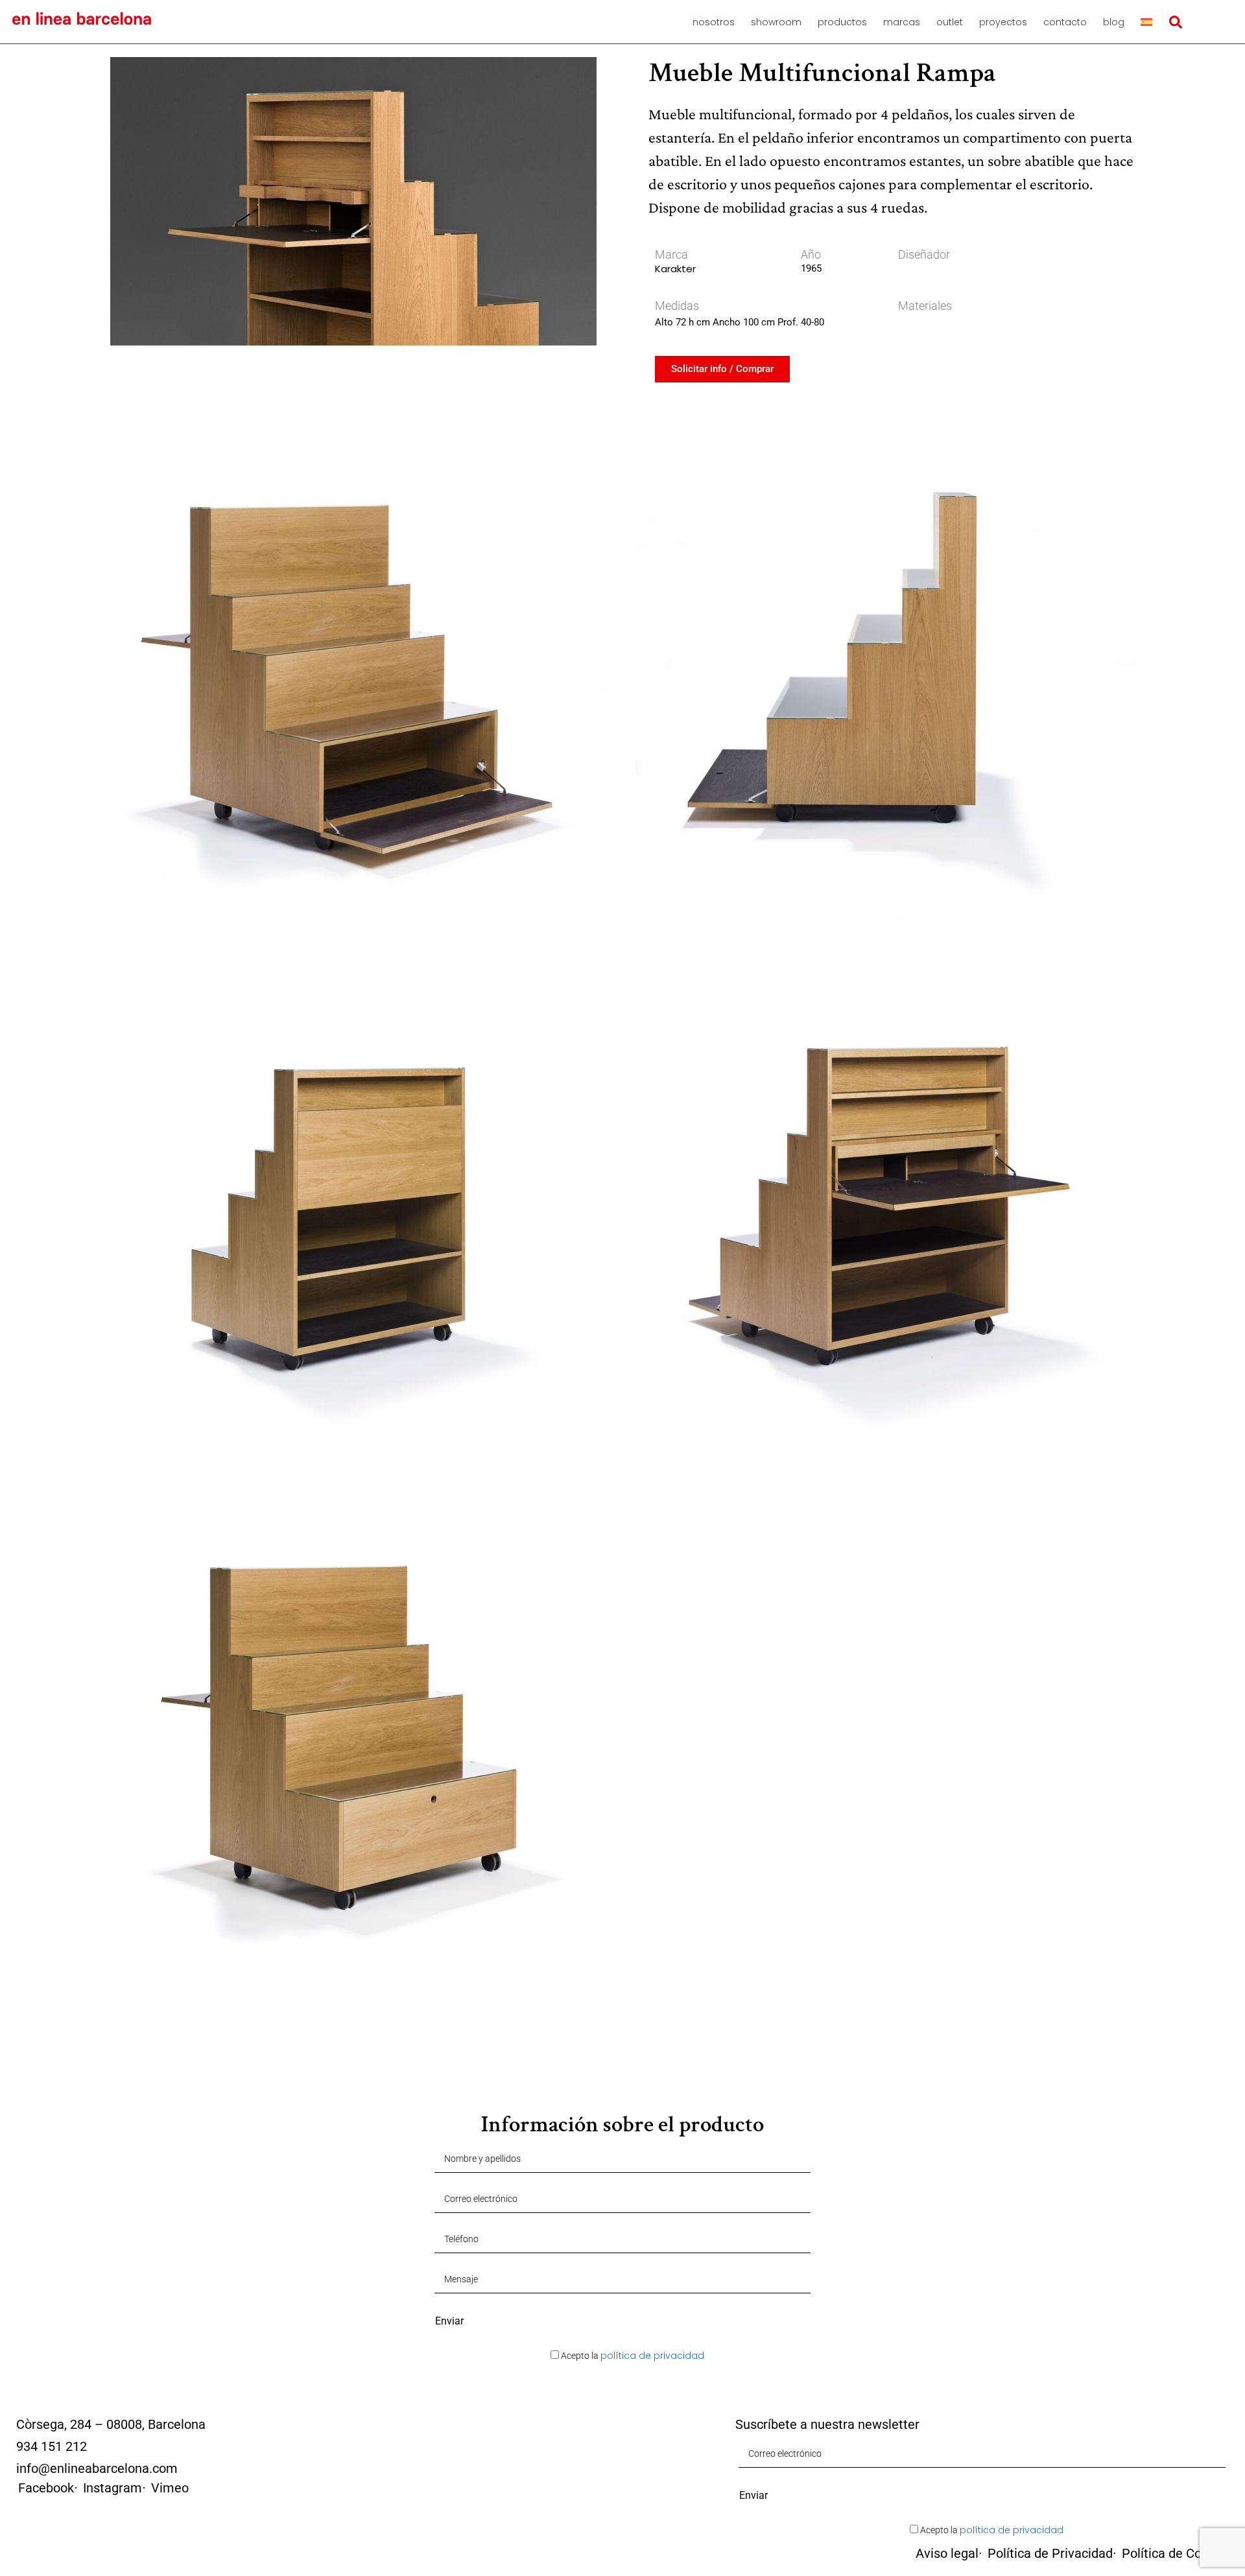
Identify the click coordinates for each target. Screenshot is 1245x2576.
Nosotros (714, 22)
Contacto (1065, 22)
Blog (1114, 22)
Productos (842, 22)
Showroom (776, 22)
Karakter (675, 269)
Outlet (950, 22)
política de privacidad (652, 2356)
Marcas (902, 22)
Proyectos (1003, 22)
